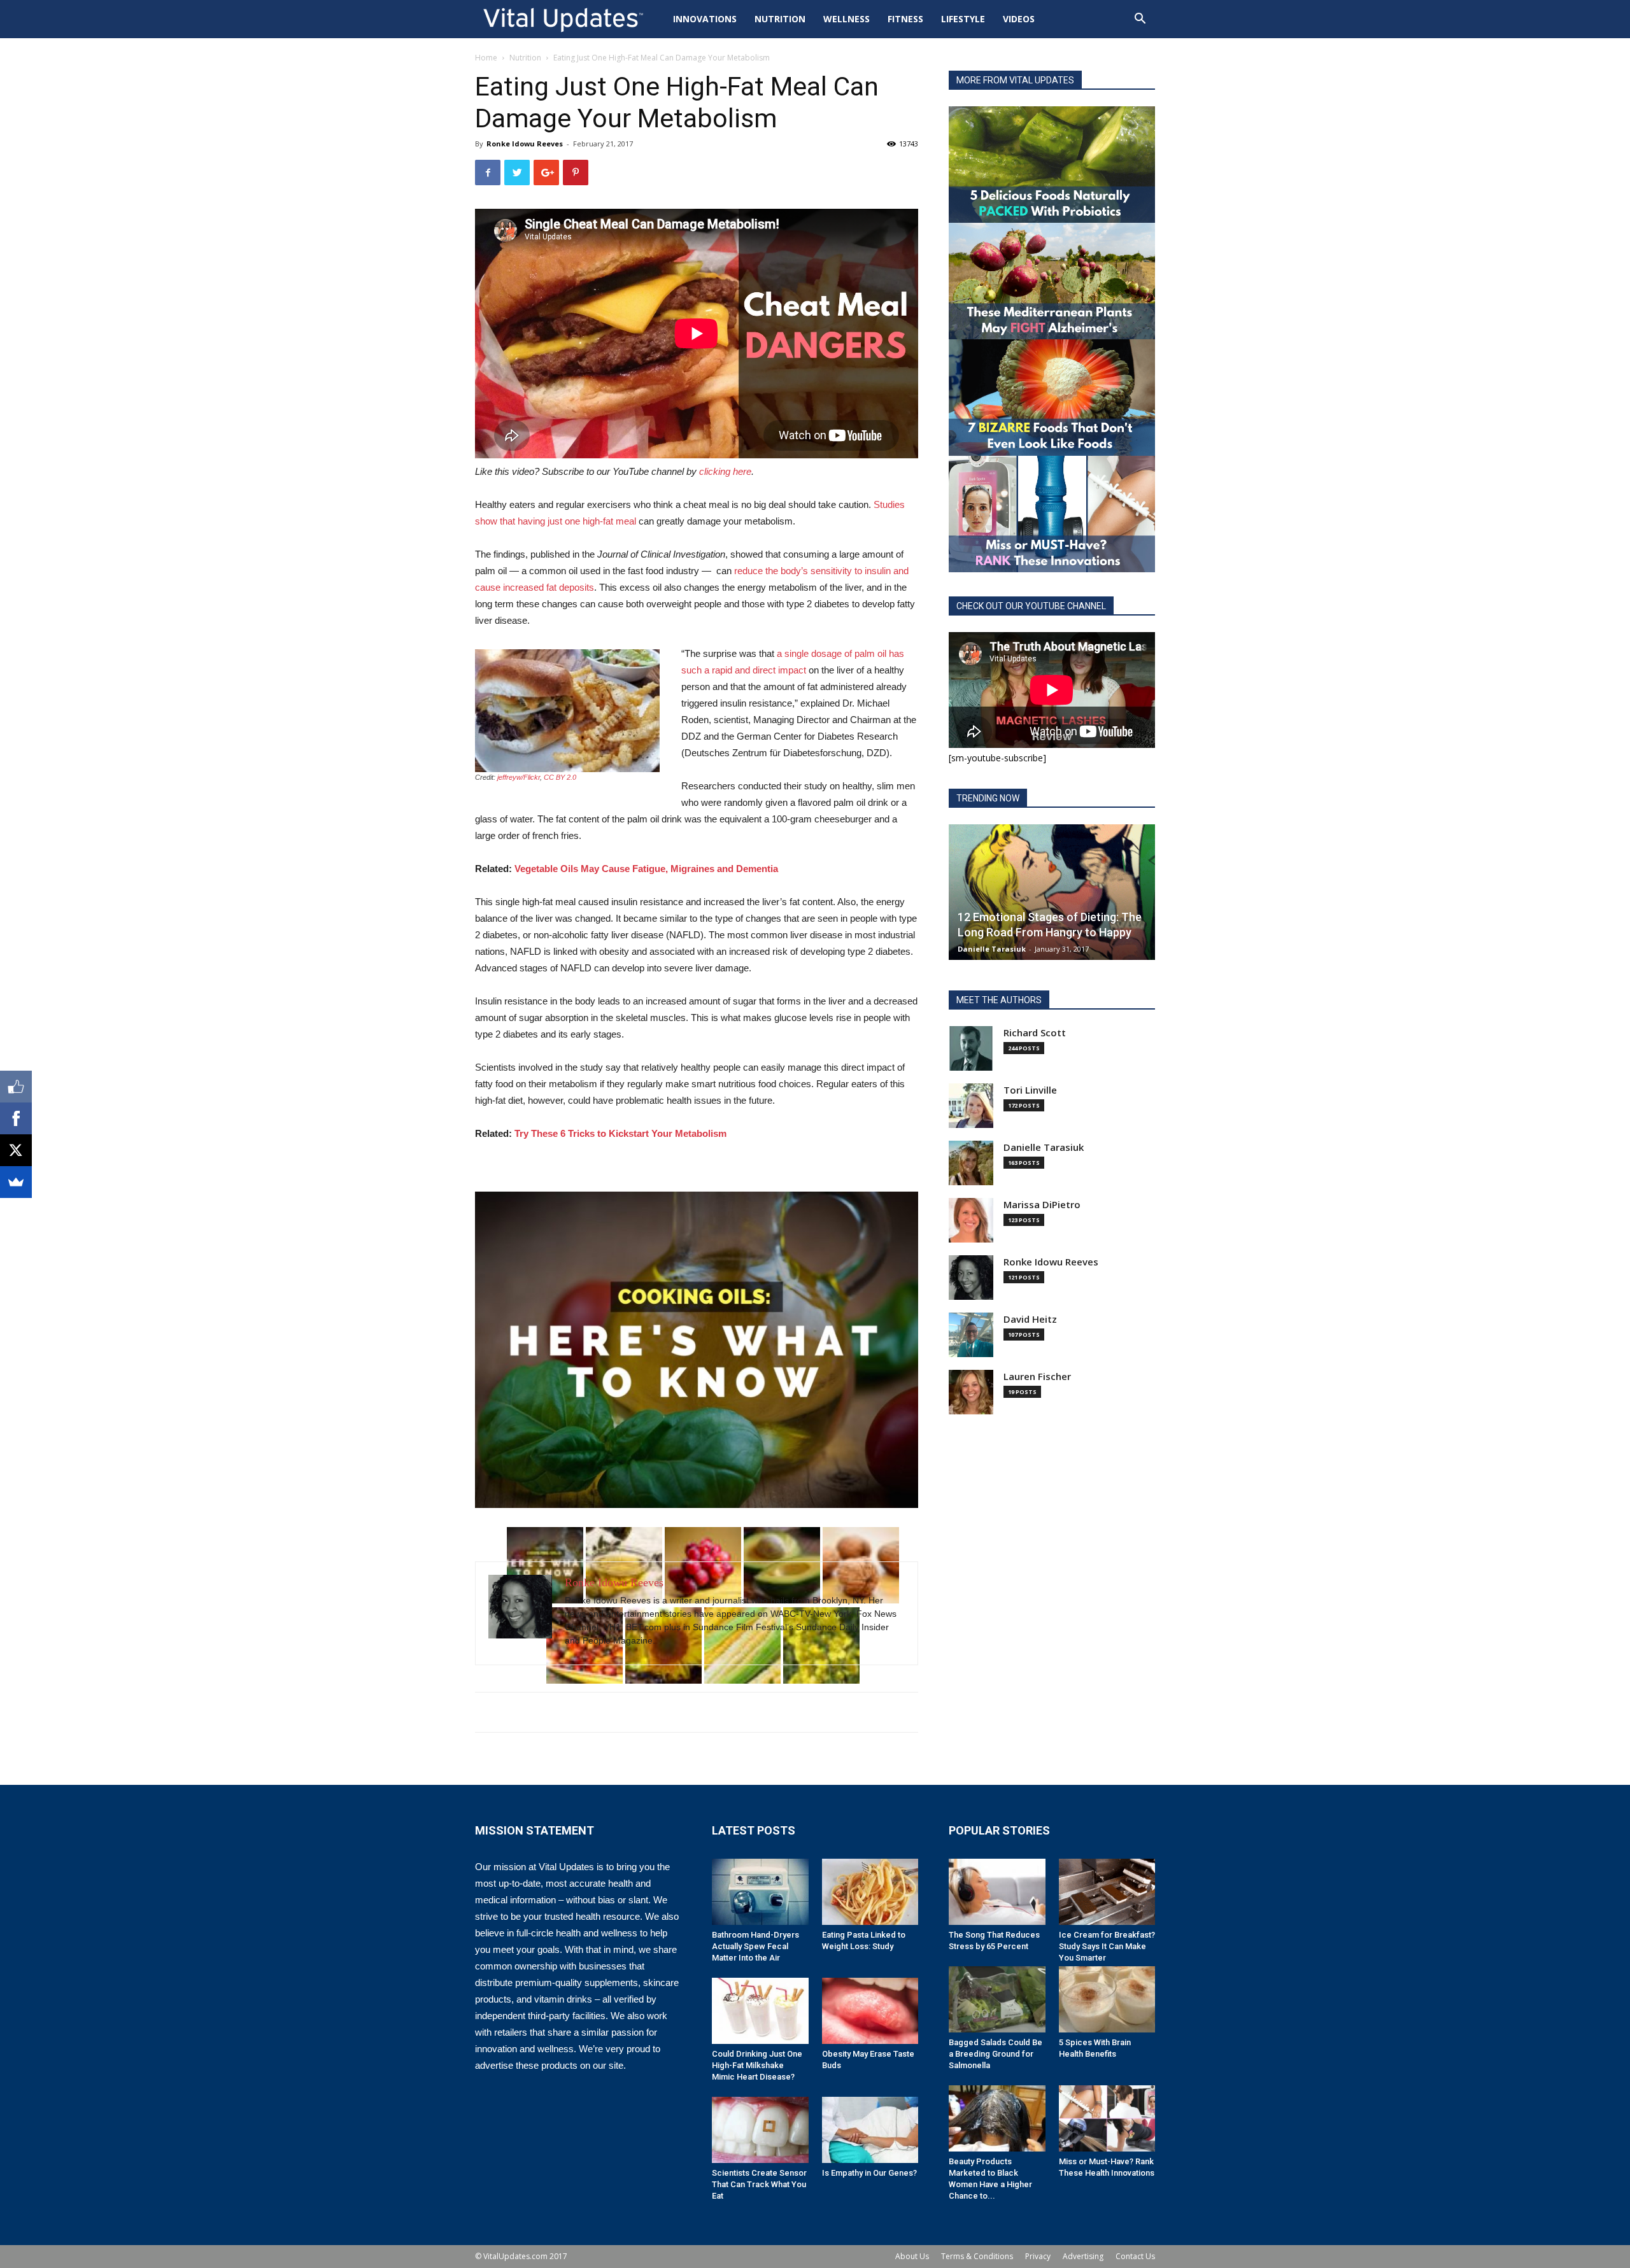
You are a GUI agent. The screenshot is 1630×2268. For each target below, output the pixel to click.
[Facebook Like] (16, 1087)
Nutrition (780, 19)
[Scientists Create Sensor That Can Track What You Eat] (760, 2130)
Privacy (1038, 2256)
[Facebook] (16, 1118)
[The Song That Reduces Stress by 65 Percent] (997, 1892)
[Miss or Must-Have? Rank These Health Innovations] (1107, 2118)
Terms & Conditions (977, 2256)
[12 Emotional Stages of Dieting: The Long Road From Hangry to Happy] (1052, 892)
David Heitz (1030, 1319)
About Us (912, 2256)
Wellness (847, 19)
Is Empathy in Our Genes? (869, 2173)
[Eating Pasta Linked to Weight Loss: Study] (870, 1892)
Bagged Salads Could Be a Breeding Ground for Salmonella (996, 2054)
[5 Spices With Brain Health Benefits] (1107, 1999)
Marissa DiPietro (1042, 1205)
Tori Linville (1030, 1090)
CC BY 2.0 (560, 777)
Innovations (705, 19)
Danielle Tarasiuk (992, 949)
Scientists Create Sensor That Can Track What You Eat (759, 2184)
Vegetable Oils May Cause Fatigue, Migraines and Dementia (646, 869)
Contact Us (1135, 2256)
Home (486, 58)
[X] (16, 1150)
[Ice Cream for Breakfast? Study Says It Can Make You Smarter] (1107, 1892)
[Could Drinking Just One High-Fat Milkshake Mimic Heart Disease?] (760, 2011)
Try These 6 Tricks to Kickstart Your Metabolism (620, 1133)
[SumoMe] (16, 1182)
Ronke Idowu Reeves (525, 144)
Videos (1019, 19)
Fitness (905, 19)
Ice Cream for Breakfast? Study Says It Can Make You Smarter (1107, 1946)
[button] (1140, 20)
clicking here (725, 471)
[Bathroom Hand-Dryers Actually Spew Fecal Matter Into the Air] (760, 1892)
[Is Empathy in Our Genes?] (870, 2130)
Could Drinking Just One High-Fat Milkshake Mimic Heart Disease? (757, 2065)
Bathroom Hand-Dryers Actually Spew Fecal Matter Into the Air (755, 1946)
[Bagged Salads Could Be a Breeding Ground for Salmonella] (997, 1999)
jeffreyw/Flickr (519, 777)
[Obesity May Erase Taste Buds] (870, 2011)
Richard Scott (1035, 1033)
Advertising (1083, 2256)
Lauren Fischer (1037, 1377)
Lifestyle (963, 19)
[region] (697, 1350)
